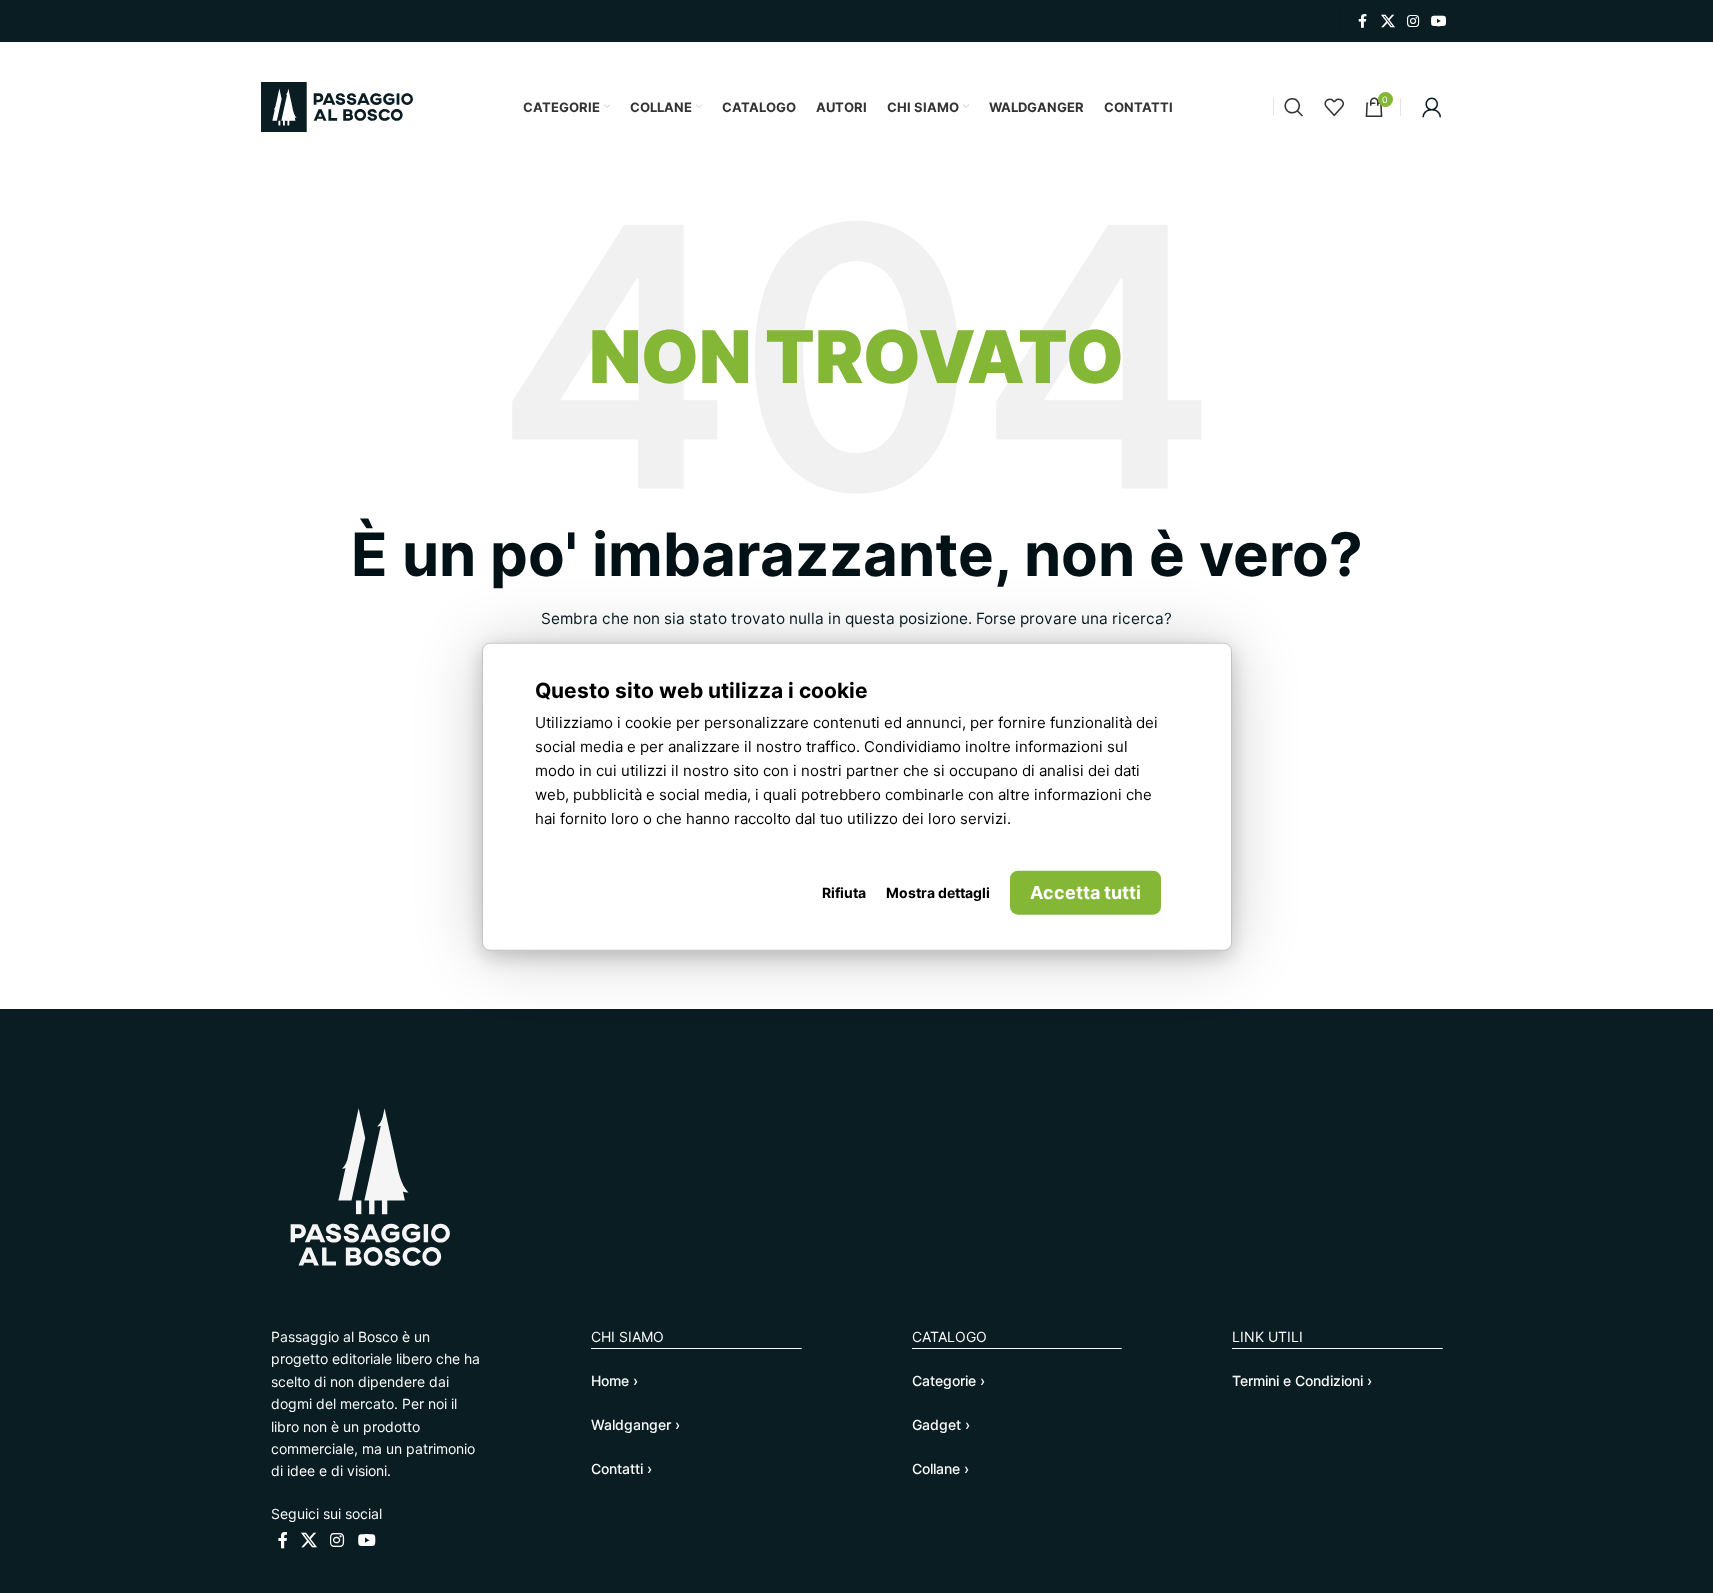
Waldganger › (635, 1424)
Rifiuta (844, 892)
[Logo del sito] (337, 105)
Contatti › (621, 1468)
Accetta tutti (1085, 892)
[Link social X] (1388, 21)
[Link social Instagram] (1413, 21)
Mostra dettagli (938, 892)
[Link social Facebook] (1363, 21)
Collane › (940, 1468)
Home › (614, 1380)
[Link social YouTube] (1439, 21)
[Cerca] (1294, 107)
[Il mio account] (1432, 107)
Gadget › (941, 1424)
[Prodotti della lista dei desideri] (1334, 107)
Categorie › (948, 1380)
